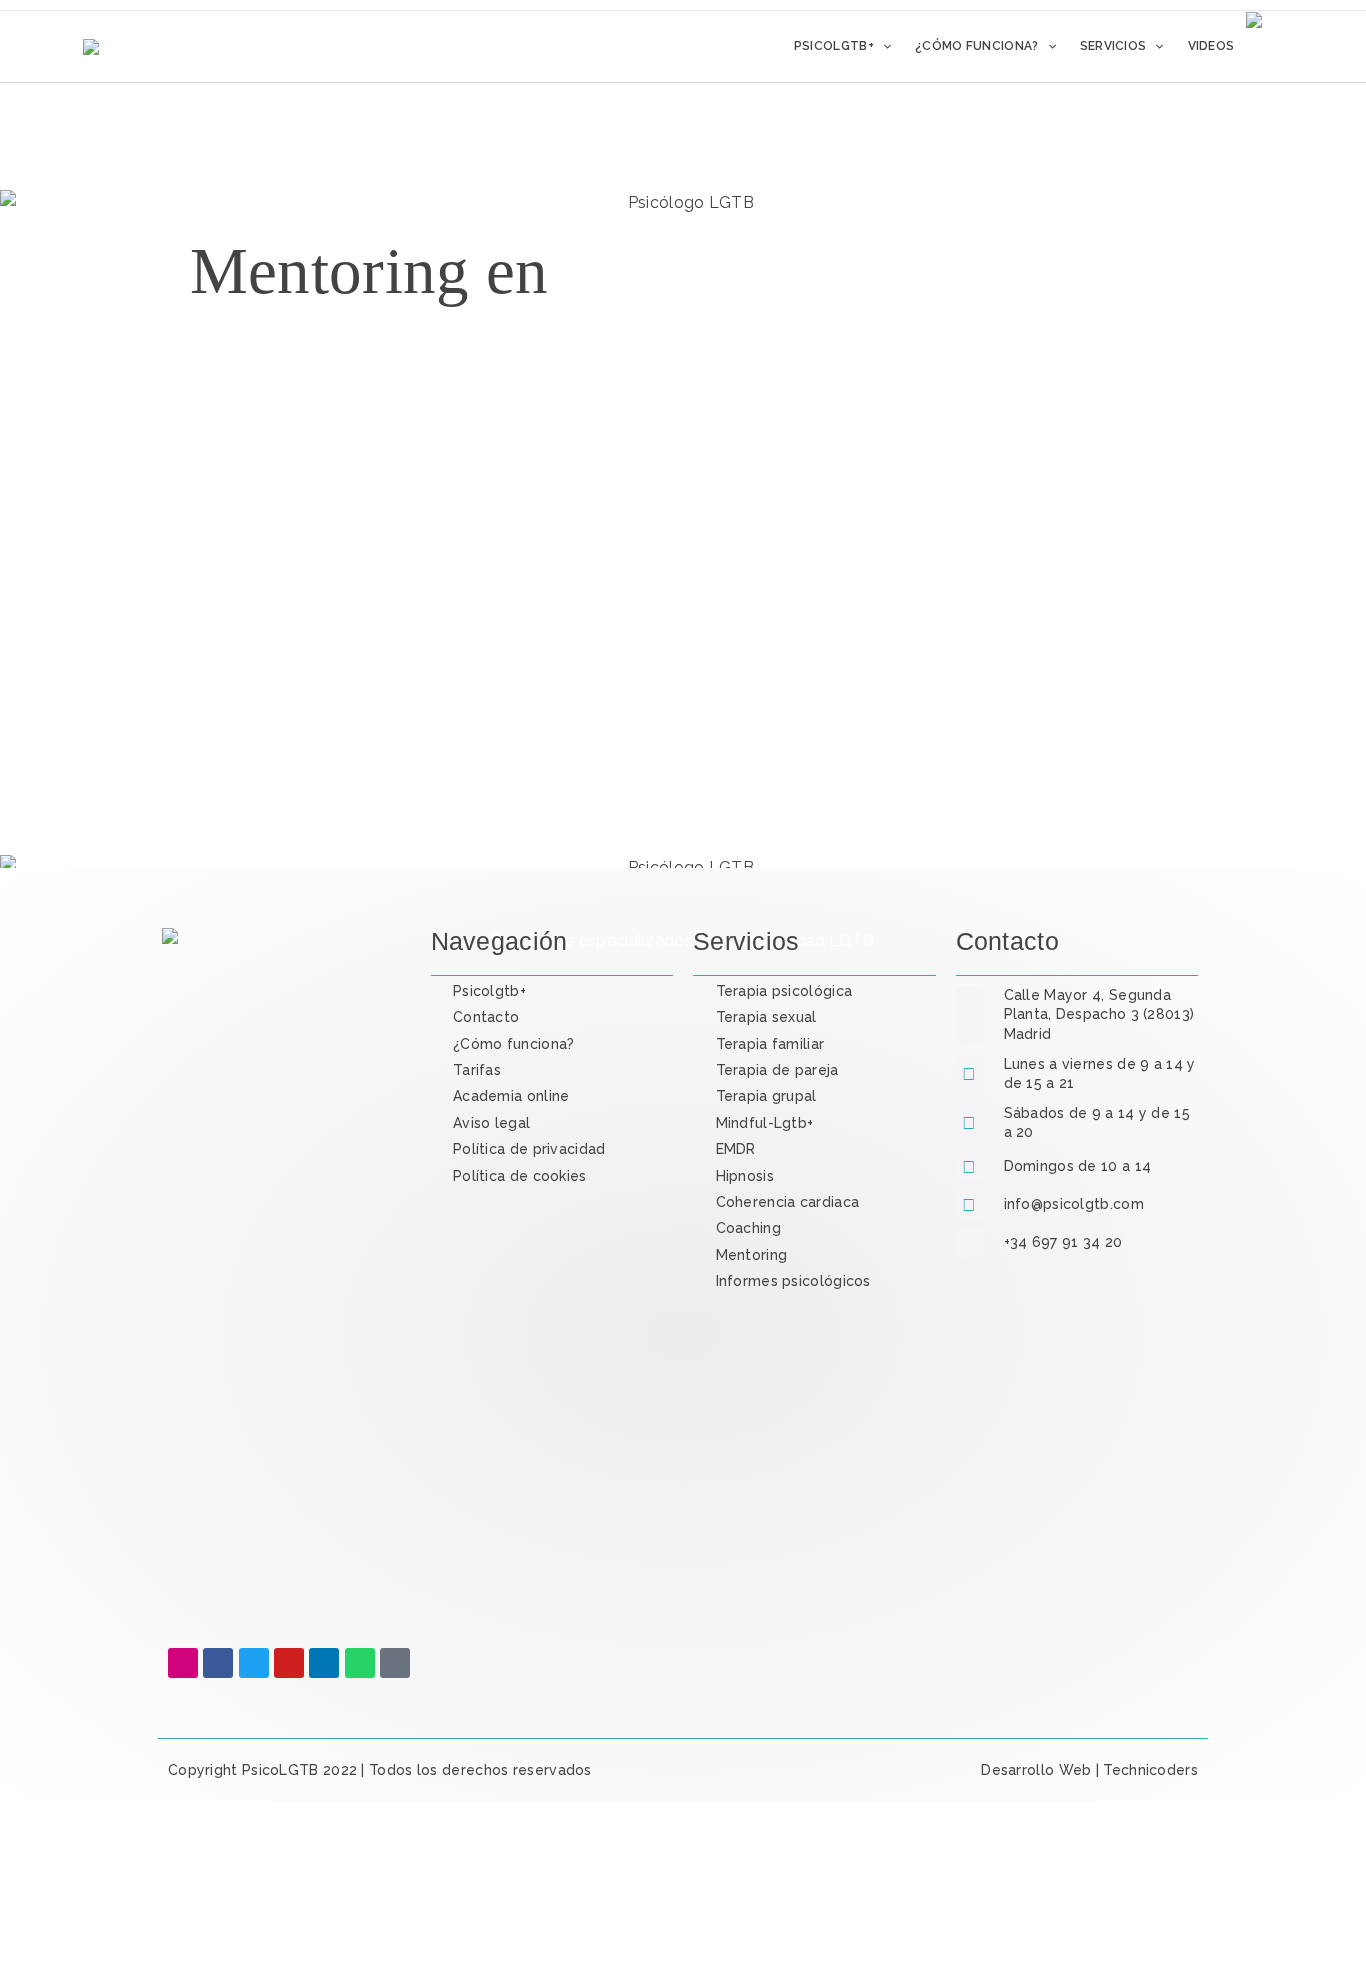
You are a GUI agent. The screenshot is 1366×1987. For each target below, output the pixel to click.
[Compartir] (129, 1937)
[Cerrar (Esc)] (181, 1937)
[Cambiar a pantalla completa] (76, 1937)
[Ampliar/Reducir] (24, 1937)
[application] (882, 46)
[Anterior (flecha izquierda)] (24, 1971)
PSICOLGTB (308, 1842)
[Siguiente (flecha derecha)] (76, 1971)
